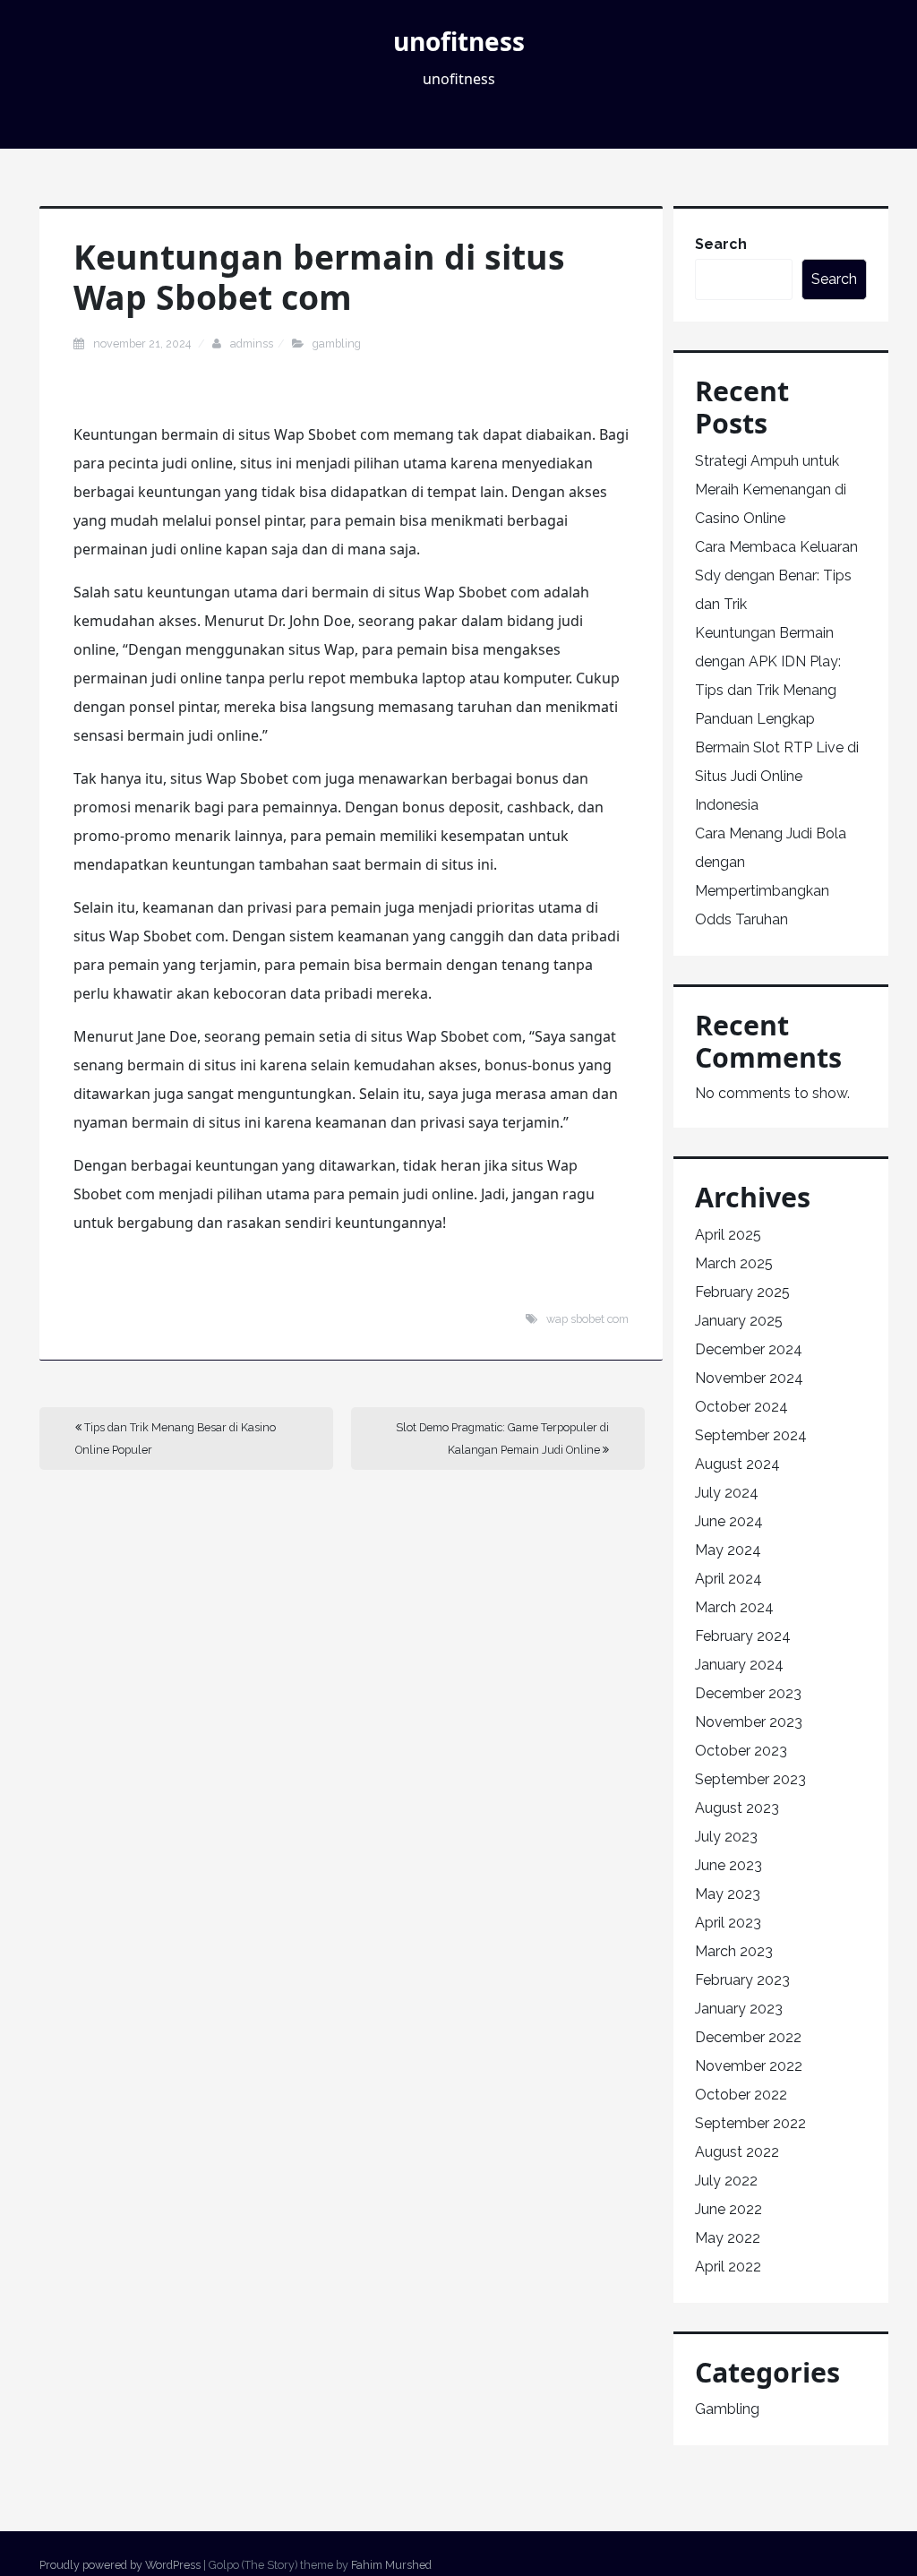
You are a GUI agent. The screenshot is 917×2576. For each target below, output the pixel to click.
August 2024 (737, 1464)
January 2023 (739, 2009)
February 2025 (742, 1292)
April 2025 (728, 1235)
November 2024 (749, 1378)
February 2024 (743, 1636)
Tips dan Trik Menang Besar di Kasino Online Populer (176, 1438)
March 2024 (734, 1607)
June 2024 (729, 1521)
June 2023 (728, 1865)
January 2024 (739, 1665)
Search (721, 244)
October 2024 (741, 1407)
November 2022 (749, 2066)
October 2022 (741, 2095)
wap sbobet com (587, 1319)
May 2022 (728, 2238)
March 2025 (734, 1263)
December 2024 (749, 1349)
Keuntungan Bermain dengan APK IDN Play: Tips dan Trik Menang (768, 661)
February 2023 (742, 1980)
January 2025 (739, 1321)
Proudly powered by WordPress (120, 2565)
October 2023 (741, 1751)
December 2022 (748, 2037)
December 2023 (748, 1693)
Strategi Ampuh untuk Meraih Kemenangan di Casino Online (771, 489)
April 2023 (728, 1923)
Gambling (337, 343)
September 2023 (750, 1779)
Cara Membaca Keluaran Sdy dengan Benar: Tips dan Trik (776, 575)
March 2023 (734, 1951)
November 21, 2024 (143, 343)
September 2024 (751, 1435)
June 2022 (728, 2209)
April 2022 (728, 2267)
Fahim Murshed (391, 2565)
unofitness (459, 41)
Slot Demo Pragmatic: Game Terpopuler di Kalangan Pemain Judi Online (502, 1438)
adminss (252, 343)
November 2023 (749, 1722)
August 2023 (737, 1808)
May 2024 (728, 1550)
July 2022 (726, 2181)
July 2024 (727, 1493)
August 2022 (737, 2152)
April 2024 (728, 1579)
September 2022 (750, 2123)
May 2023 (728, 1894)
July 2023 (726, 1837)
